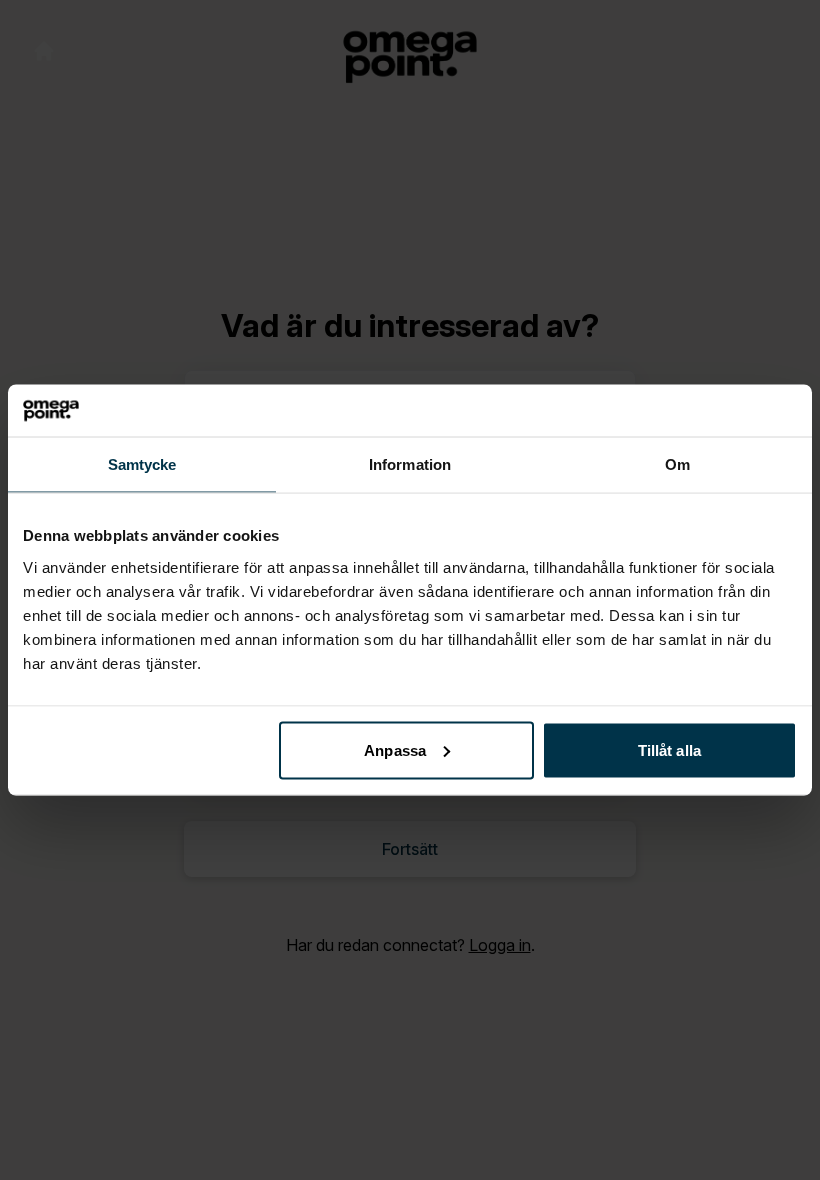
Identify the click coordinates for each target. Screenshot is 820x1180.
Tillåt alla (669, 749)
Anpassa (395, 749)
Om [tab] (677, 464)
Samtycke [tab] (142, 464)
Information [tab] (410, 464)
